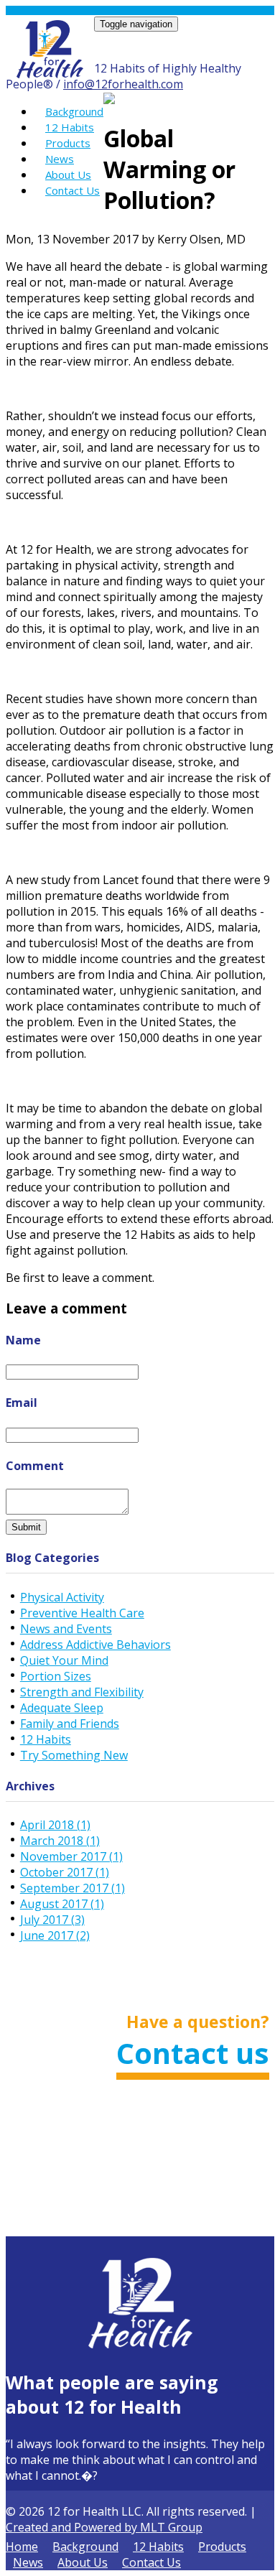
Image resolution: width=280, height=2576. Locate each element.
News (60, 159)
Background (74, 111)
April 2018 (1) (55, 1825)
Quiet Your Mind (64, 1660)
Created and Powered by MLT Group (104, 2527)
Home (22, 2547)
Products (68, 143)
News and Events (66, 1629)
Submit (26, 1527)
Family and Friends (70, 1724)
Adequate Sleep (62, 1708)
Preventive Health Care (82, 1613)
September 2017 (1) (73, 1888)
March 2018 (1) (60, 1841)
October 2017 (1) (65, 1872)
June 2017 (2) (55, 1935)
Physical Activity (62, 1597)
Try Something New (74, 1755)
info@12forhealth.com (123, 84)
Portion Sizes (56, 1676)
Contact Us (73, 190)
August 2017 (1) (62, 1904)
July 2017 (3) (52, 1920)
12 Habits (70, 127)
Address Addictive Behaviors (95, 1645)
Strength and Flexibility (82, 1692)
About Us (68, 175)
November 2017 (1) (71, 1856)
